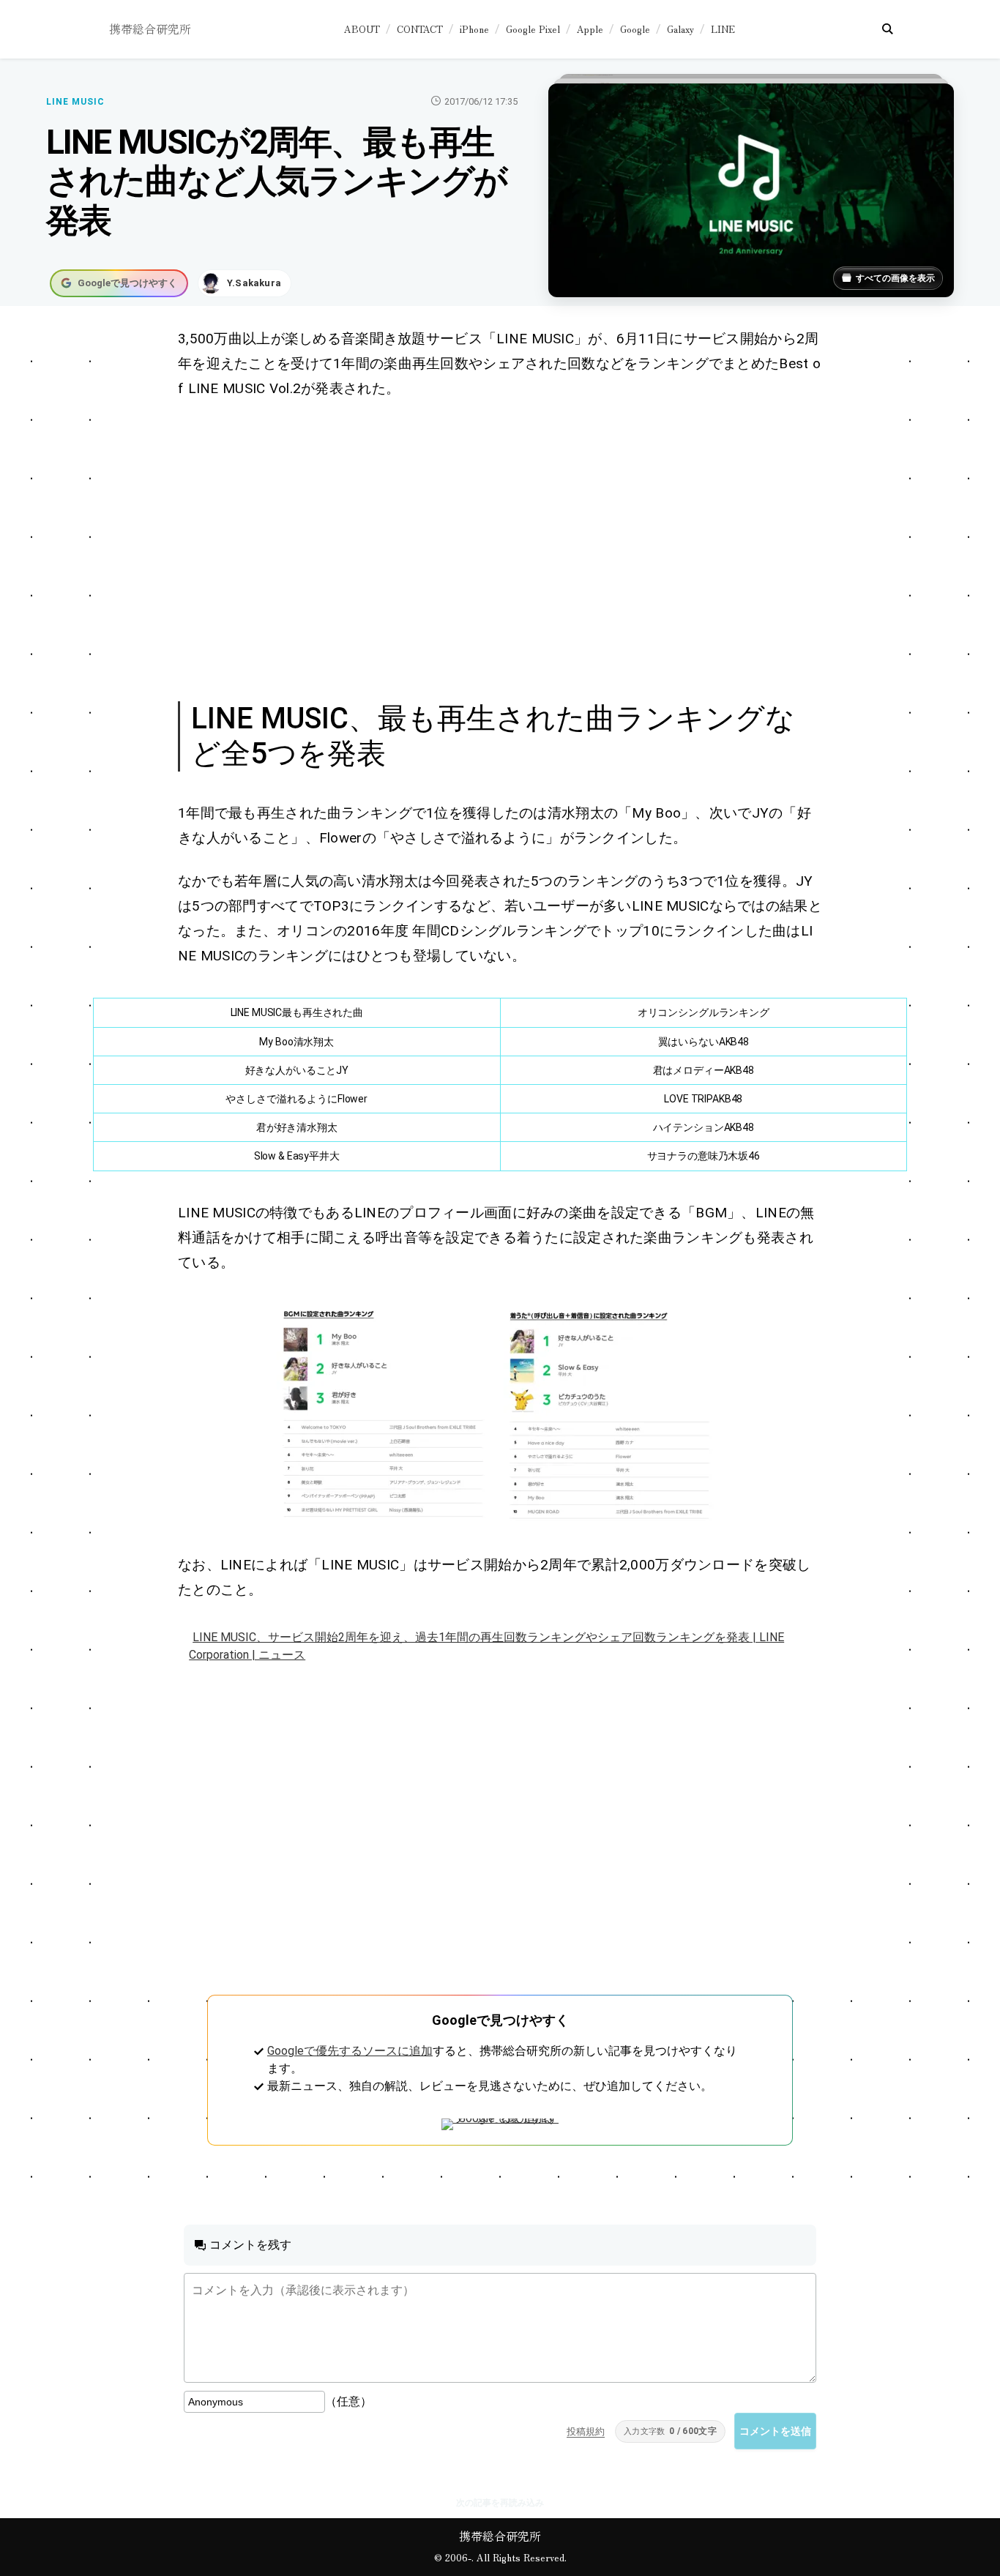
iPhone (474, 29)
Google (635, 29)
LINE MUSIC (75, 102)
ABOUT (362, 29)
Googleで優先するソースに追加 (350, 2051)
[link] (387, 1414)
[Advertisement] (500, 548)
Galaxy (680, 29)
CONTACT (420, 29)
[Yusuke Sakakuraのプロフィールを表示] (245, 283)
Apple (590, 29)
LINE (723, 29)
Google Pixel (533, 29)
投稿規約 (586, 2431)
